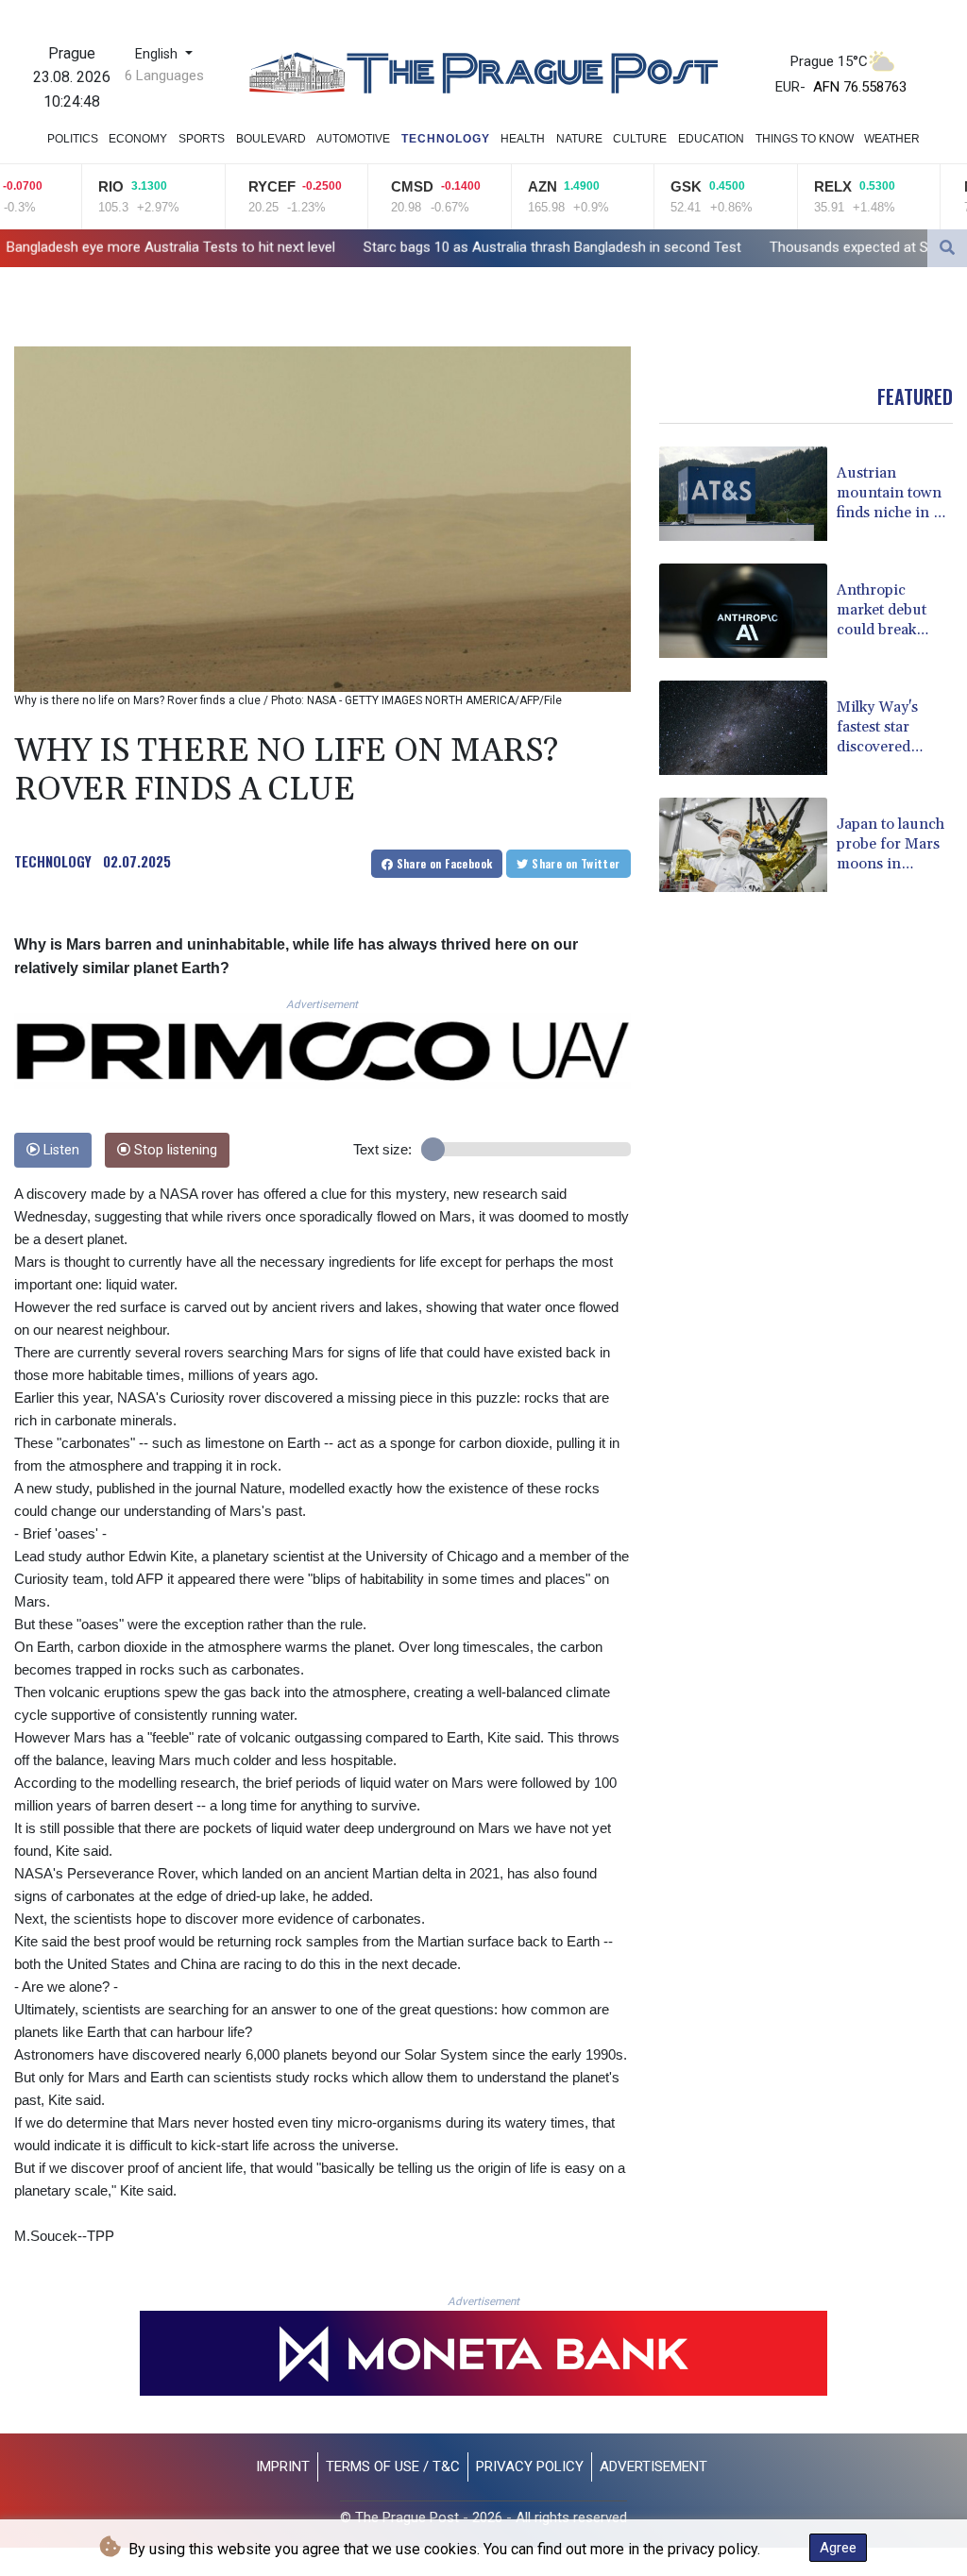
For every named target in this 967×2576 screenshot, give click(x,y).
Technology (446, 139)
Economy (138, 139)
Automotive (353, 139)
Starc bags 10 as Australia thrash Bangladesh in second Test (404, 246)
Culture (640, 139)
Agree (838, 2548)
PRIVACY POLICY (530, 2467)
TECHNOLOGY (53, 861)
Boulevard (271, 139)
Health (523, 139)
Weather (892, 139)
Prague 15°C (829, 61)
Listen (59, 1150)
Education (711, 139)
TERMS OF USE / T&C (393, 2467)
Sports (202, 139)
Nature (579, 139)
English (158, 54)
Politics (73, 139)
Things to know (805, 139)
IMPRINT (283, 2467)
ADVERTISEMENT (653, 2467)
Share (442, 863)
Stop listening (174, 1150)
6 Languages (164, 76)
